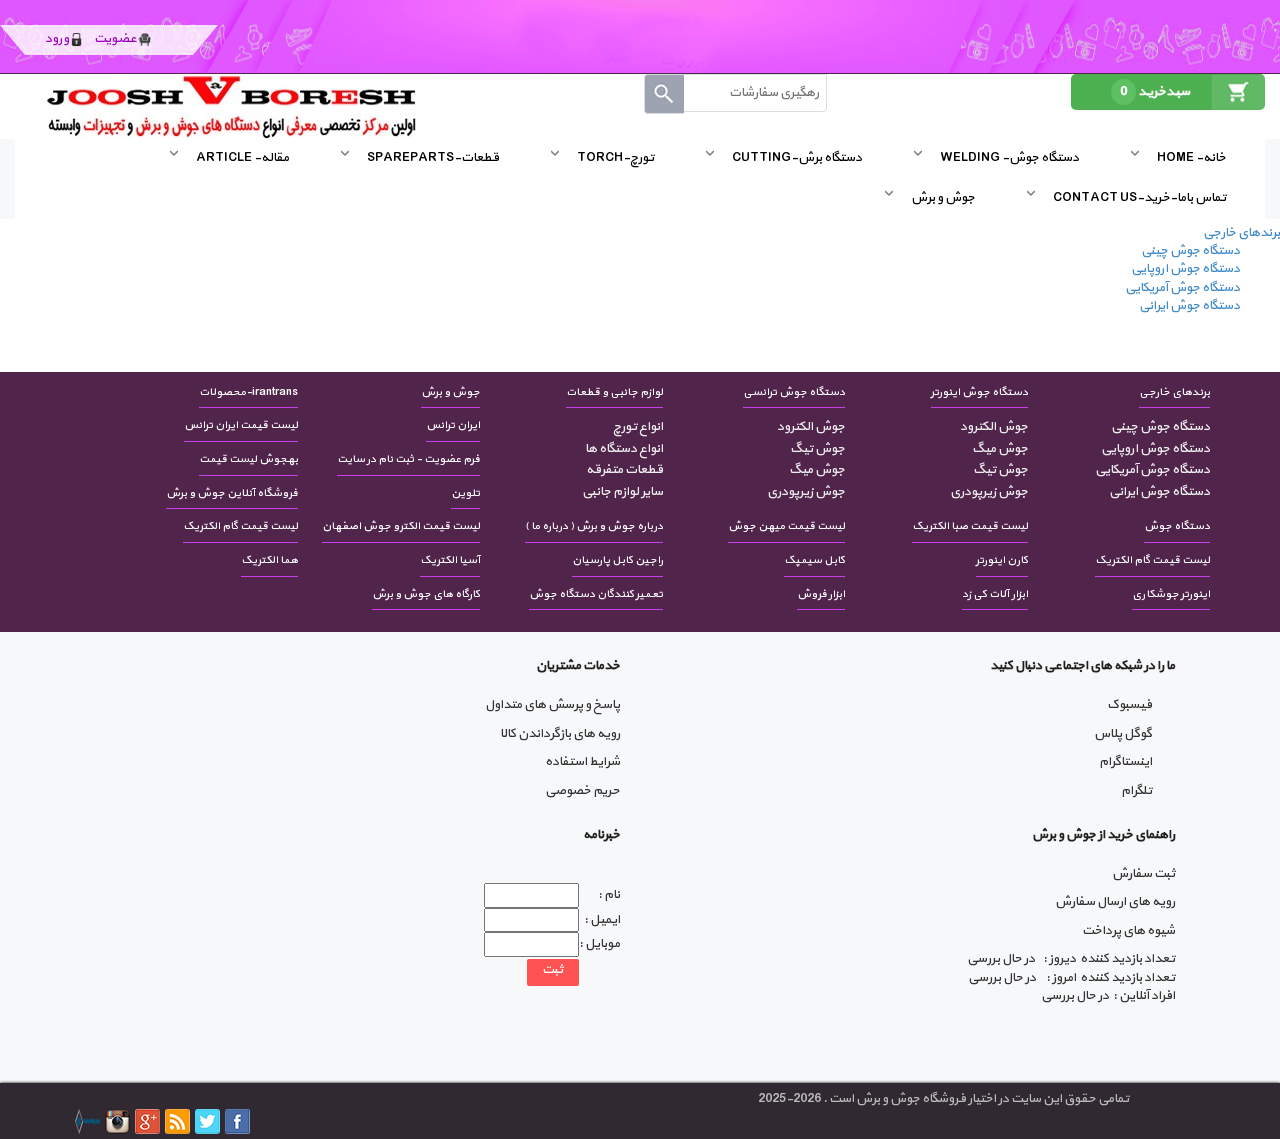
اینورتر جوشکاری (1171, 594)
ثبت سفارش (1143, 874)
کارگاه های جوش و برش (426, 594)
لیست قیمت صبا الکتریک (970, 526)
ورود (57, 39)
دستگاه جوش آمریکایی (1182, 288)
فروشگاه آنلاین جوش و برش (232, 493)
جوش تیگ (1000, 470)
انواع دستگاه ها (623, 449)
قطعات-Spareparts (433, 158)
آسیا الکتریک (450, 560)
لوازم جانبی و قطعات (614, 392)
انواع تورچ (637, 427)
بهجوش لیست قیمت (248, 459)
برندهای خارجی (1241, 233)
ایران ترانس (453, 425)
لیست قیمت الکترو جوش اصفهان (401, 526)
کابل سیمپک (814, 560)
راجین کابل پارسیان (617, 560)
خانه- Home (1191, 158)
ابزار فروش (821, 594)
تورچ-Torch (615, 158)
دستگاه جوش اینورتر (979, 392)
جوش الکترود (993, 427)
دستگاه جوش (1177, 526)
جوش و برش (943, 198)
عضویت (115, 39)
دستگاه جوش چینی (1190, 251)
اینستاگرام (1125, 762)
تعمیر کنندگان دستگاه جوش (596, 594)
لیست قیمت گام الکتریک (240, 526)
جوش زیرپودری (988, 492)
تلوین (465, 493)
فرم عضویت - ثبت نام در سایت (408, 459)
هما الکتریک (269, 560)
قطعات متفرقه (624, 470)
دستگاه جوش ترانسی (794, 392)
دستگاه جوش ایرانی (1189, 306)
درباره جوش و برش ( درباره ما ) (594, 526)
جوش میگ (999, 449)
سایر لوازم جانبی (622, 492)
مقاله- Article (242, 158)
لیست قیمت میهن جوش (786, 526)
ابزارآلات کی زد (995, 594)
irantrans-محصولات (248, 392)
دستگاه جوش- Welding (1009, 158)
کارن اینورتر (1002, 560)
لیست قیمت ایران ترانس (241, 425)
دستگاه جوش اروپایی (1185, 269)
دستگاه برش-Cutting (797, 158)
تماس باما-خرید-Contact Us (1139, 198)
